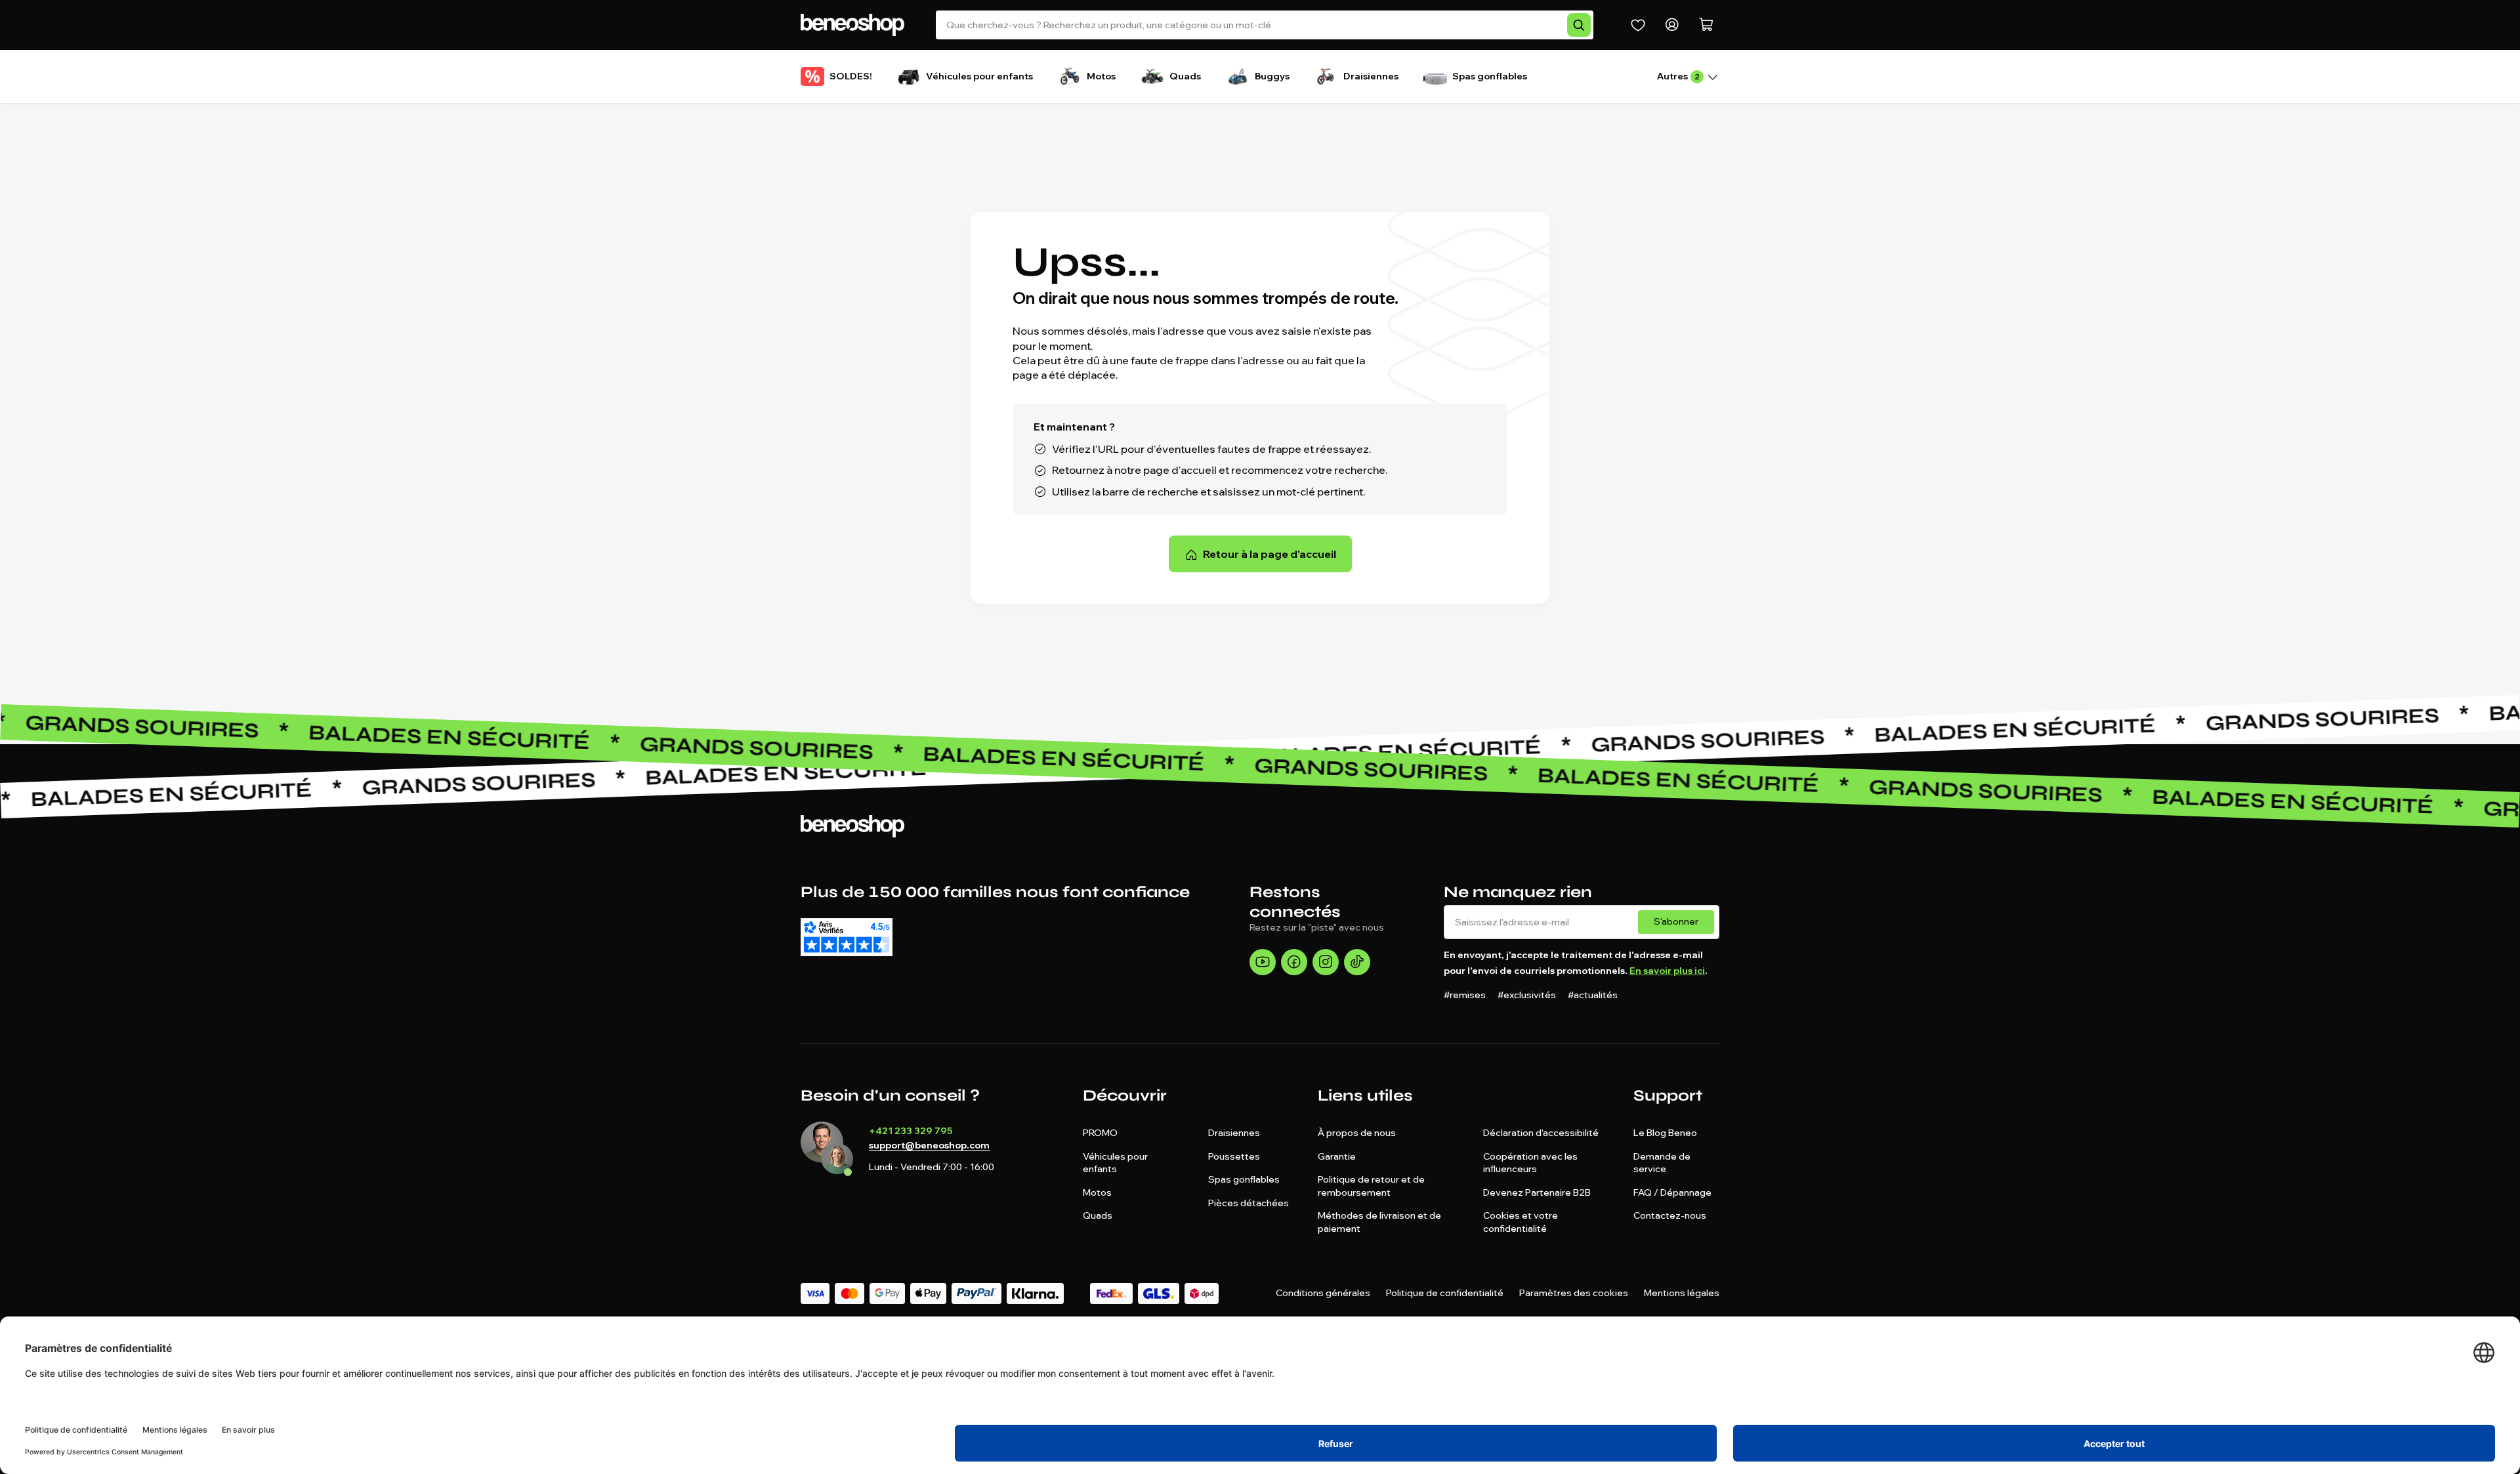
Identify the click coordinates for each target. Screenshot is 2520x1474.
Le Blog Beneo (1665, 1133)
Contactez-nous (1670, 1215)
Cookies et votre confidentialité (1521, 1222)
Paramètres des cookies (1574, 1293)
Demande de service (1662, 1163)
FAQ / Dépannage (1672, 1192)
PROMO (1100, 1133)
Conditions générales (1323, 1293)
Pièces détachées (1249, 1203)
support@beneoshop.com (929, 1146)
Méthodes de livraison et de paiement (1379, 1222)
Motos (1097, 1192)
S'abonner (1676, 921)
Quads (1098, 1215)
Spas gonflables (1244, 1179)
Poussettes (1234, 1156)
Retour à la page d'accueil (1270, 554)
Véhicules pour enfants (1115, 1163)
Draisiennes (1234, 1133)
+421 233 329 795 (911, 1131)
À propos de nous (1357, 1133)
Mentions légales (1682, 1293)
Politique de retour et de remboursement (1371, 1186)
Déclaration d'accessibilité (1541, 1133)
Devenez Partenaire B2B (1537, 1192)
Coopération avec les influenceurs (1530, 1163)
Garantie (1337, 1156)
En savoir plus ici (1667, 971)
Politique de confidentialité (1445, 1293)
